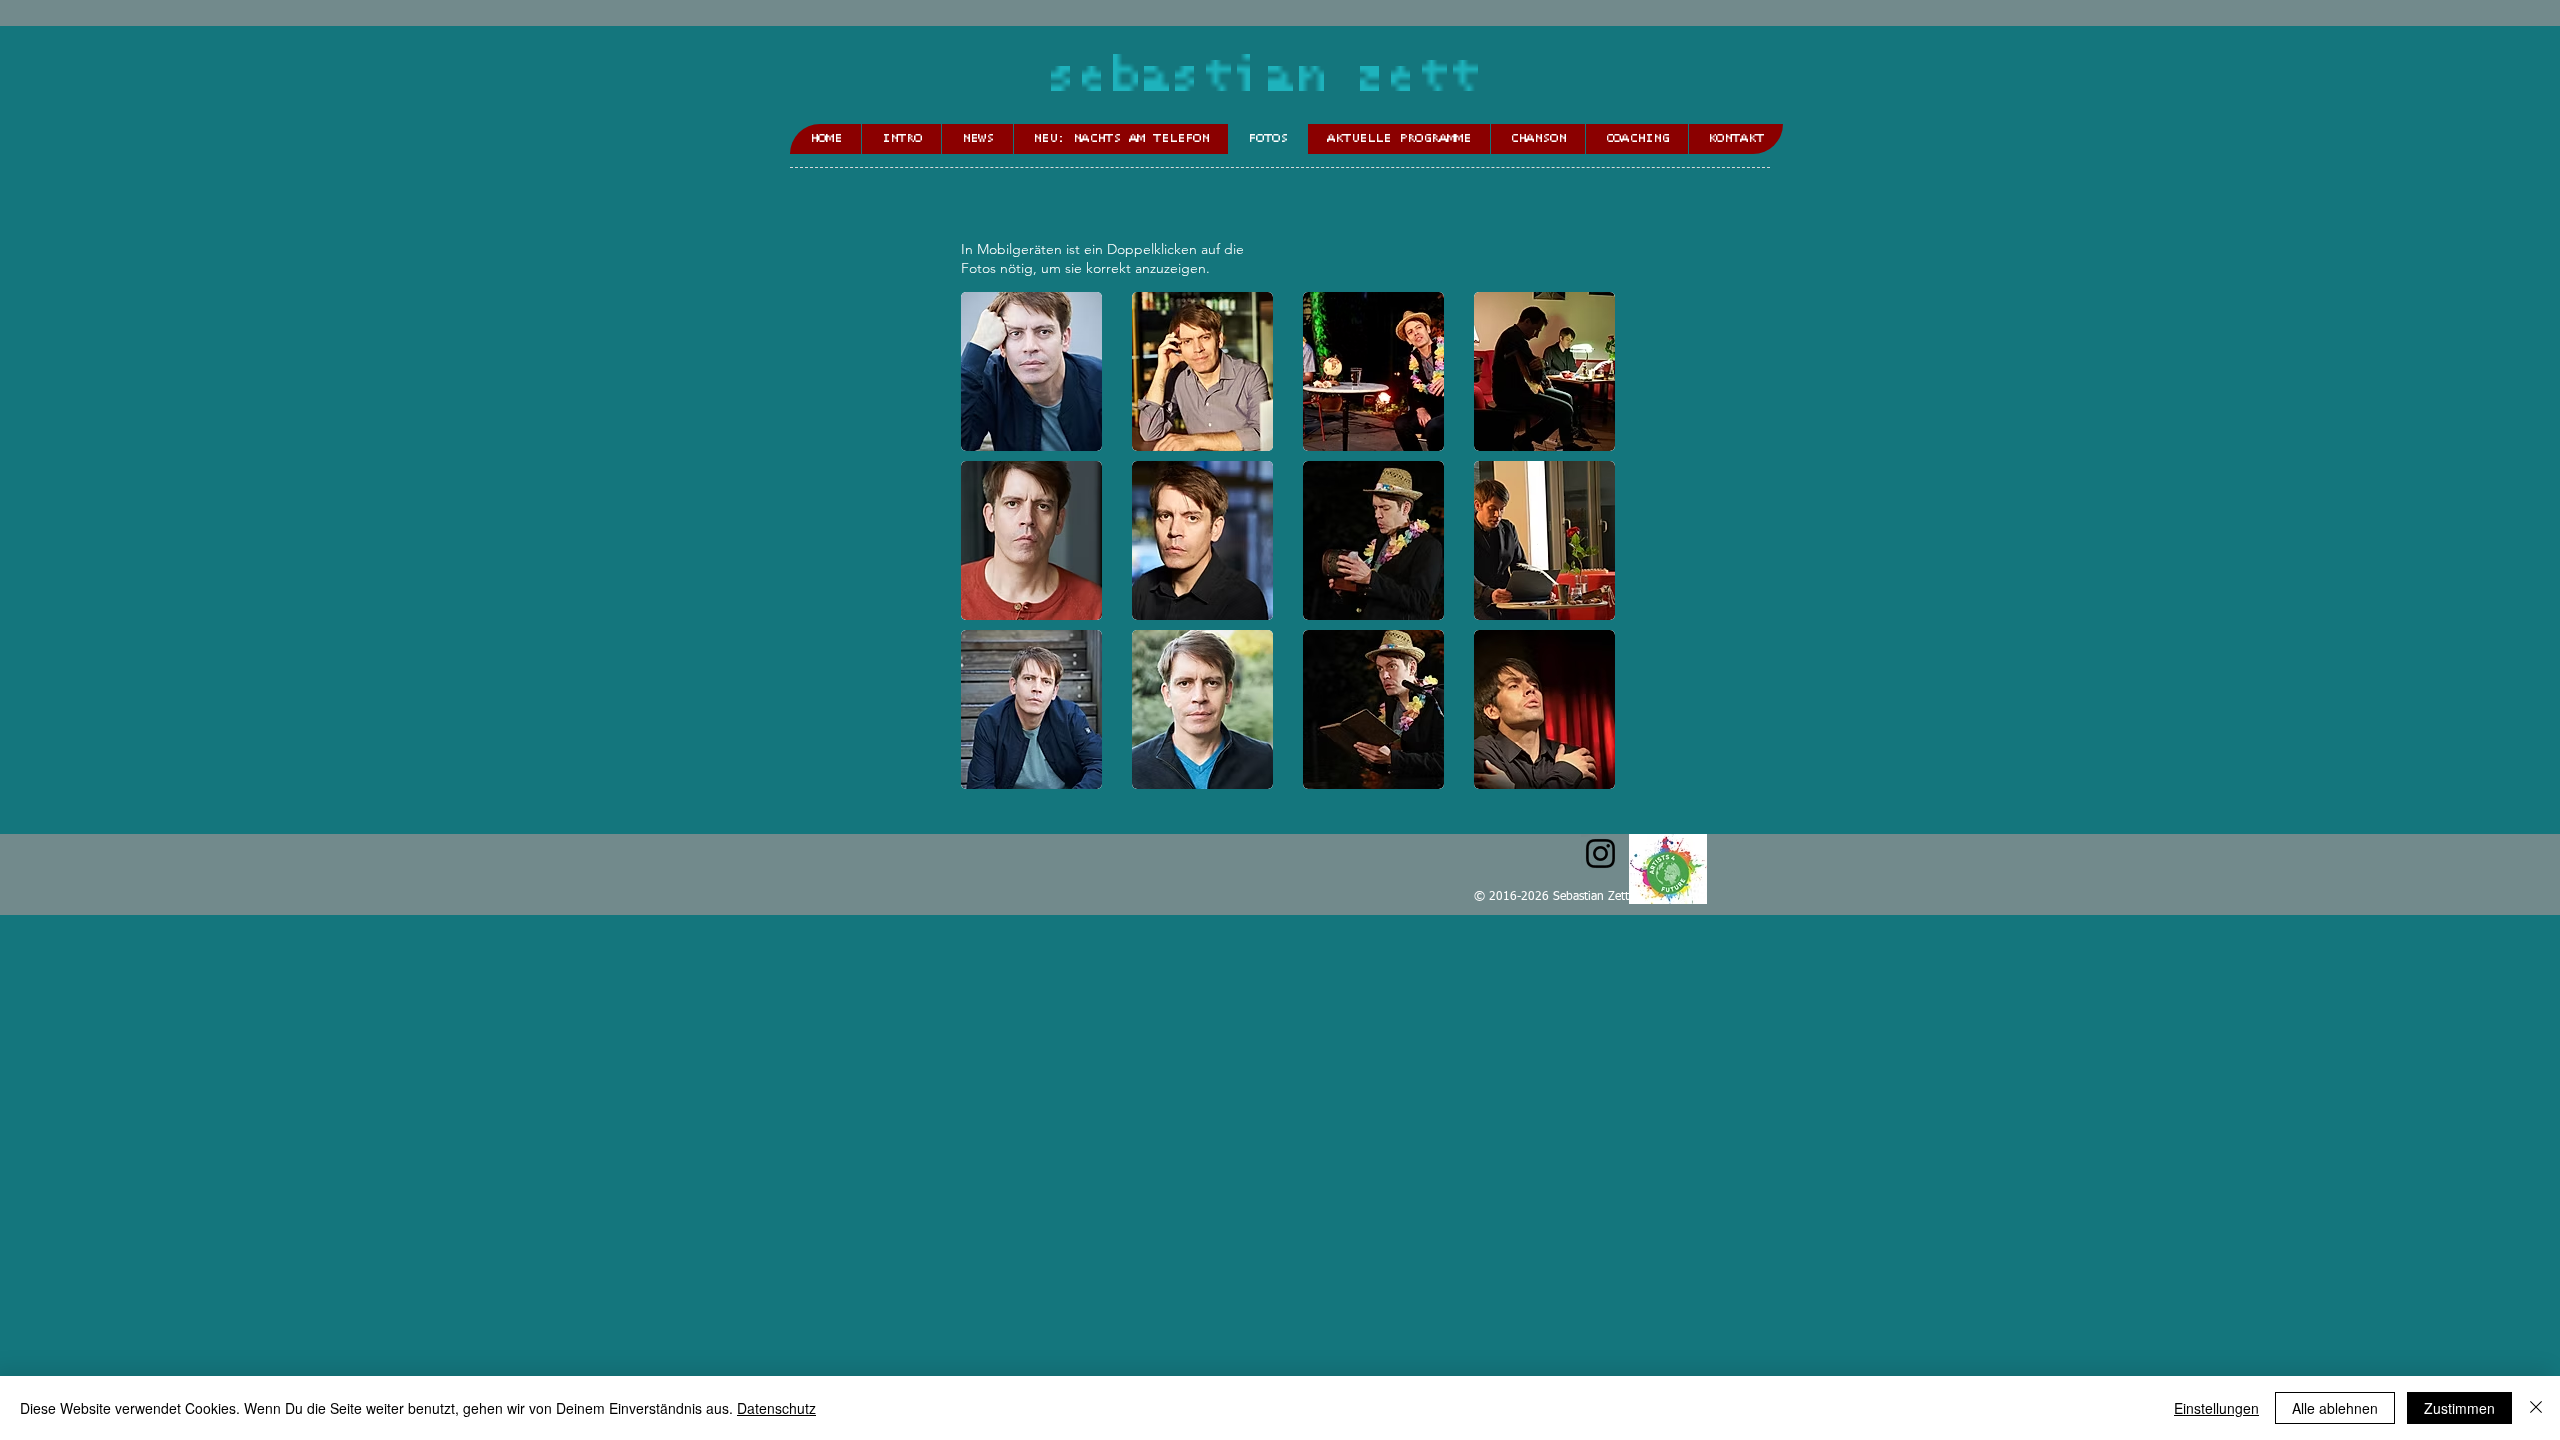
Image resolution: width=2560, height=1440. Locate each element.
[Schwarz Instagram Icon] (1600, 853)
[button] (1031, 371)
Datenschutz (776, 1408)
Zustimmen (2459, 1408)
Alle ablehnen (2335, 1408)
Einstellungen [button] (2216, 1408)
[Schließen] (2536, 1408)
